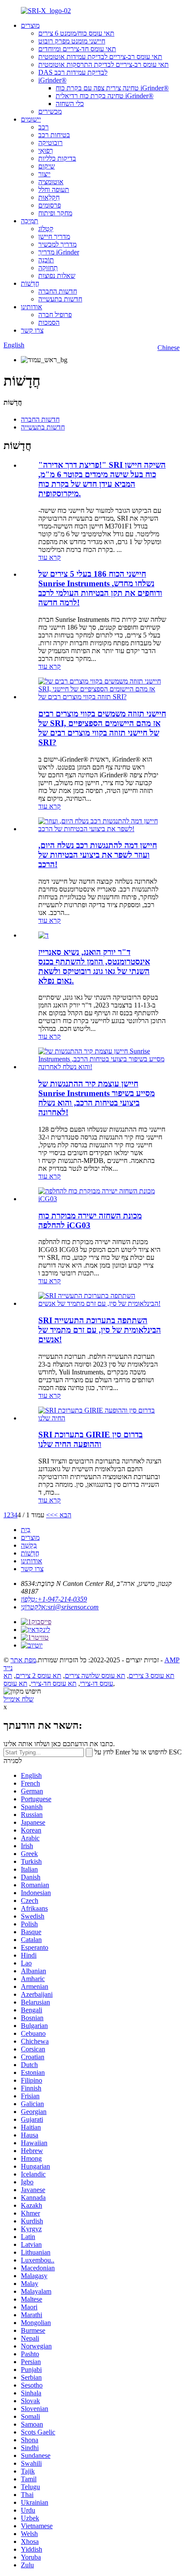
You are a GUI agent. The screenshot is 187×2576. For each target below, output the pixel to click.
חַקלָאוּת (49, 197)
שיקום (47, 166)
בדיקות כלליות (57, 158)
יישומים (31, 119)
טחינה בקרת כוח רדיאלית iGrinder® (105, 96)
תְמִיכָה (30, 221)
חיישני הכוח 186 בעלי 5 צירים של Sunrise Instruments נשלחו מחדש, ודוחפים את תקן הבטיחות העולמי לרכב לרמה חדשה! (100, 588)
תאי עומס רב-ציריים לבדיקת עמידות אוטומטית (100, 57)
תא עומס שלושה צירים (95, 1676)
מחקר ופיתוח (55, 213)
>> (50, 1515)
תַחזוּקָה (48, 268)
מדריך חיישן (54, 236)
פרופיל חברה (55, 315)
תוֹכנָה (46, 260)
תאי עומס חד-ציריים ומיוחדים (77, 49)
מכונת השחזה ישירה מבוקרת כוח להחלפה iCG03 (90, 1220)
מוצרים (30, 25)
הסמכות (49, 322)
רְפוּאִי (46, 150)
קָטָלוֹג (46, 229)
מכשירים (50, 111)
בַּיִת (26, 1530)
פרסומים (50, 205)
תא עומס (15, 1683)
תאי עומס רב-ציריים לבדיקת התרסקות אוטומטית (104, 64)
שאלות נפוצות (57, 276)
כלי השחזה (70, 104)
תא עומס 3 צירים (152, 1676)
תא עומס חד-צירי (54, 1683)
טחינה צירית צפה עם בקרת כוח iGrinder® (112, 88)
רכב (43, 127)
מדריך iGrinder (59, 252)
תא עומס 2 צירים (38, 1676)
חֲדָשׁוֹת (30, 283)
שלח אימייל (18, 1699)
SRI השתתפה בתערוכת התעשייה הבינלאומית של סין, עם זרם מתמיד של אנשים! (100, 1330)
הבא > (63, 1515)
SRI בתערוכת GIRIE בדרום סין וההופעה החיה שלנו (90, 1439)
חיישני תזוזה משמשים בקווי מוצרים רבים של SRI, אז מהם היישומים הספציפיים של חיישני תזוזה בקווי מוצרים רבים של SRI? (102, 728)
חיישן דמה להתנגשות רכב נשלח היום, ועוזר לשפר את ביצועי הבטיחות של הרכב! (98, 855)
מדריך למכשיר (57, 244)
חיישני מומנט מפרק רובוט (72, 41)
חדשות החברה (58, 291)
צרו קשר (32, 330)
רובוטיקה (50, 143)
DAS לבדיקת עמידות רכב (73, 72)
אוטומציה (51, 182)
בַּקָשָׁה (29, 1545)
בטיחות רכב (54, 135)
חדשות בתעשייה (60, 299)
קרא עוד (50, 557)
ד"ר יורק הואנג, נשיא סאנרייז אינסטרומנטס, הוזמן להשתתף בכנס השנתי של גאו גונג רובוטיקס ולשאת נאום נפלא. (94, 966)
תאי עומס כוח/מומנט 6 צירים (76, 33)
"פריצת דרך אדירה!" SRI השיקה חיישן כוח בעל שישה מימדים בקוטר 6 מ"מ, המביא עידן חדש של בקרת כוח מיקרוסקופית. (102, 479)
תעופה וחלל (54, 190)
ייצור (44, 174)
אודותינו (32, 307)
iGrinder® (52, 80)
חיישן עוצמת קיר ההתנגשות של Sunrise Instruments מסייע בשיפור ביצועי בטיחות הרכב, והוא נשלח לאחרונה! (97, 1098)
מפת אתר (23, 1660)
